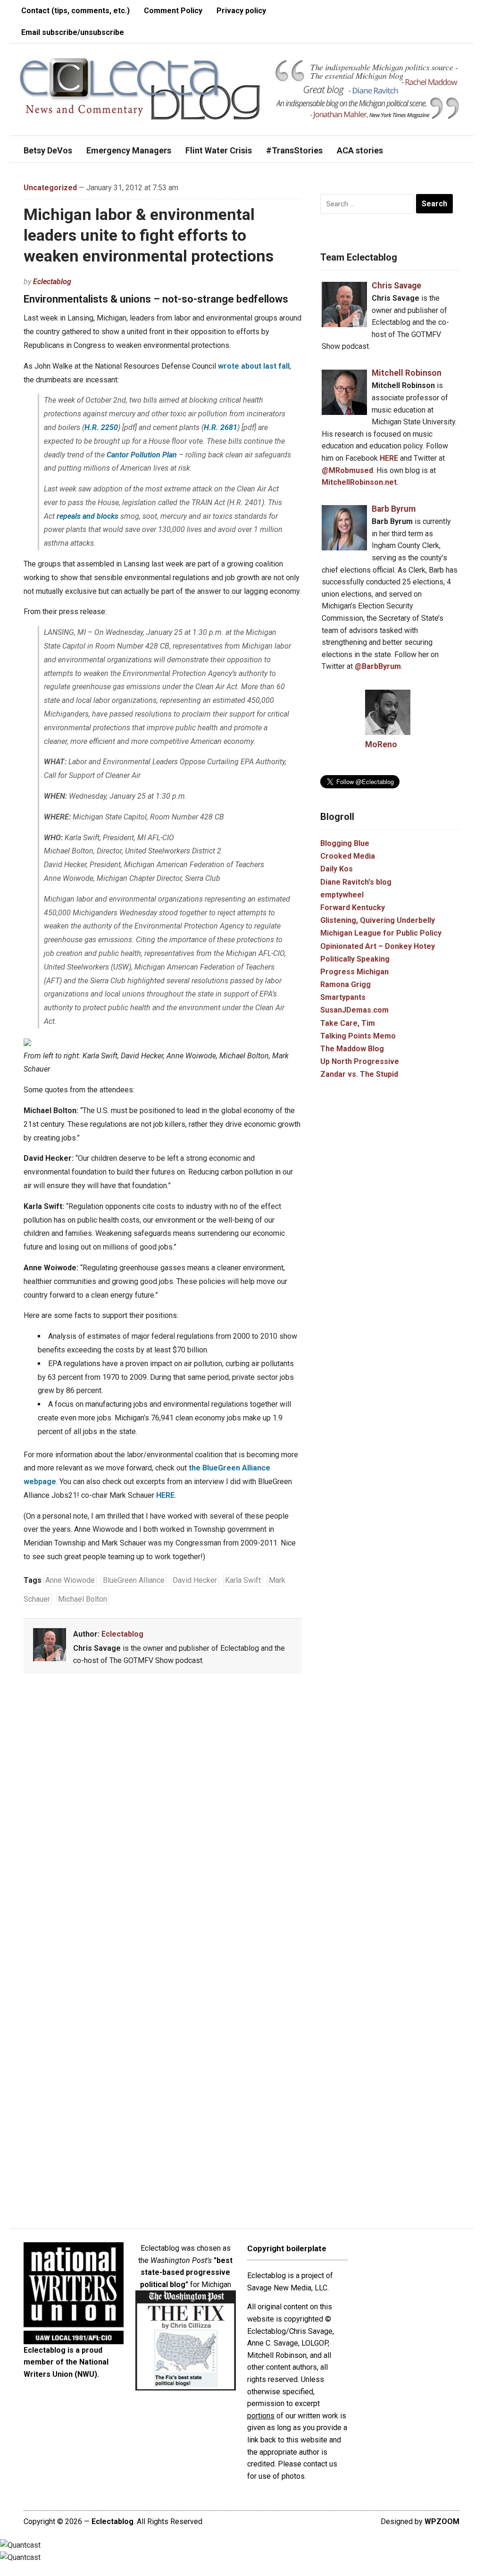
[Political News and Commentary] (139, 89)
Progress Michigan (354, 972)
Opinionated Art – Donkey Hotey (378, 946)
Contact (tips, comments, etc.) (75, 11)
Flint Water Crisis (219, 150)
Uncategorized (50, 188)
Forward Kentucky (353, 908)
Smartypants (343, 997)
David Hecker (195, 1580)
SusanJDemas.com (354, 1010)
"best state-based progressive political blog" (187, 2272)
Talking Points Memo (358, 1036)
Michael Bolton (83, 1599)
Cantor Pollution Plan (142, 455)
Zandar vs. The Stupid (359, 1074)
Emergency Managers (129, 150)
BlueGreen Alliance (134, 1580)
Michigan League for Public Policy (381, 933)
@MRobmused (347, 470)
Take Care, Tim (348, 1023)
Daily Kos (337, 869)
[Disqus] (163, 1820)
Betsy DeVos (48, 150)
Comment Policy (173, 11)
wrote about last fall (254, 366)
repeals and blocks (87, 516)
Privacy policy (241, 11)
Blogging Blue (345, 843)
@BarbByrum (378, 666)
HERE (165, 1495)
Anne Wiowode (70, 1580)
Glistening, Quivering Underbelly (378, 920)
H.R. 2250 (101, 427)
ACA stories (360, 150)
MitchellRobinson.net (359, 482)
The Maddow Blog (352, 1049)
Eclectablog (52, 282)
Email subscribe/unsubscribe (73, 32)
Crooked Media (348, 856)
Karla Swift (243, 1580)
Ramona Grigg (346, 984)
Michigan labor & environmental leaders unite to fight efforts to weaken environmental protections (149, 235)
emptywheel (342, 895)
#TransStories (294, 150)
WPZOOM (442, 2521)
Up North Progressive (360, 1061)
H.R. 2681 (221, 427)
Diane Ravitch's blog (356, 882)
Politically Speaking (355, 959)
